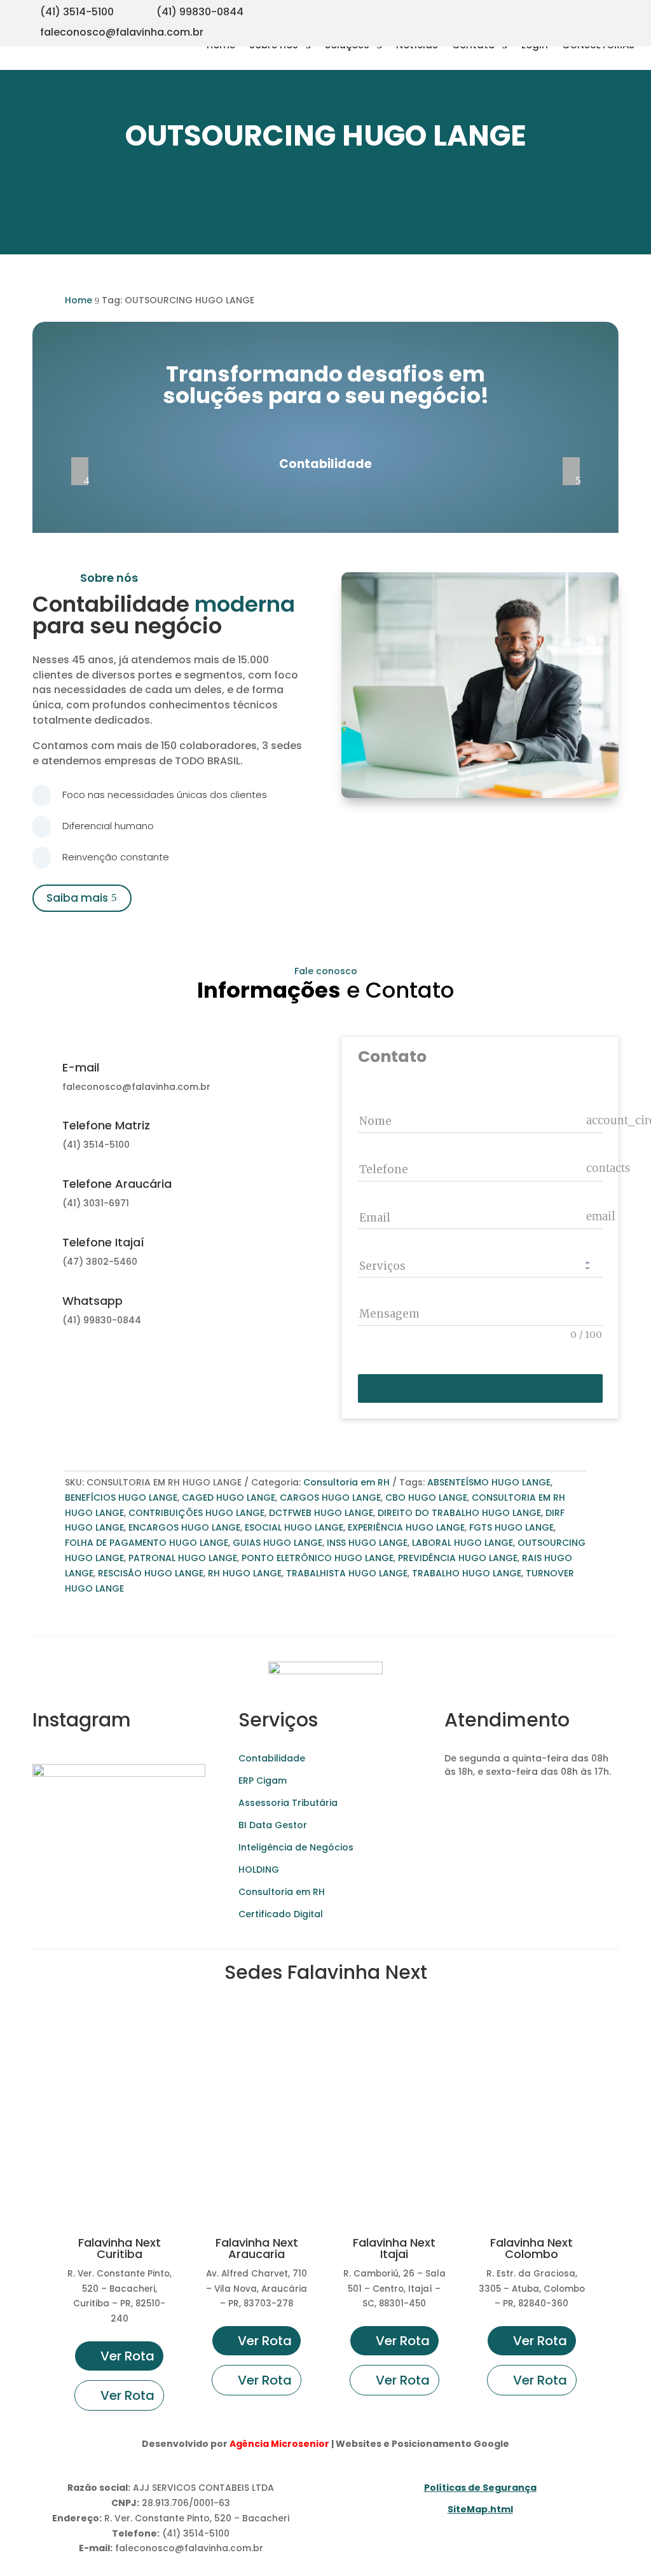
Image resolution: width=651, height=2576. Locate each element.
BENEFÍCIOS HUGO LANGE (121, 1498)
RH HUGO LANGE (245, 1573)
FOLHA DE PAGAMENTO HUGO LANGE (147, 1543)
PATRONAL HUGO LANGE (183, 1558)
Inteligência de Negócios (296, 1847)
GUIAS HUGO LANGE (278, 1543)
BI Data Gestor (273, 1825)
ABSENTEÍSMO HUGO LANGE (489, 1482)
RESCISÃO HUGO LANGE (151, 1573)
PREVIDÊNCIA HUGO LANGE (458, 1558)
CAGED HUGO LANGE (229, 1498)
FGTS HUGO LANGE (511, 1527)
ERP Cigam (263, 1780)
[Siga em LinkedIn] (624, 10)
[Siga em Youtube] (573, 10)
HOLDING (259, 1870)
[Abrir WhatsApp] (32, 2544)
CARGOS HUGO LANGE (330, 1498)
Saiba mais (77, 898)
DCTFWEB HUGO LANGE (321, 1513)
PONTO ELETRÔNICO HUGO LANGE (318, 1558)
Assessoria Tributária (288, 1803)
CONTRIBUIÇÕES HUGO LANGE (196, 1513)
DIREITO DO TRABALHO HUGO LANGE (459, 1513)
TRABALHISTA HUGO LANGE (347, 1573)
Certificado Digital (281, 1914)
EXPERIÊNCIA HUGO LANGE (406, 1527)
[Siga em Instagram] (548, 10)
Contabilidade (272, 1758)
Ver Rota (127, 2356)
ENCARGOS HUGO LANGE (184, 1527)
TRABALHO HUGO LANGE (467, 1573)
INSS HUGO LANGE (367, 1543)
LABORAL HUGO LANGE (463, 1543)
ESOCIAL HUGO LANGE (294, 1527)
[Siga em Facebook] (599, 10)
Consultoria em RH (346, 1482)
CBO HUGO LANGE (426, 1498)
